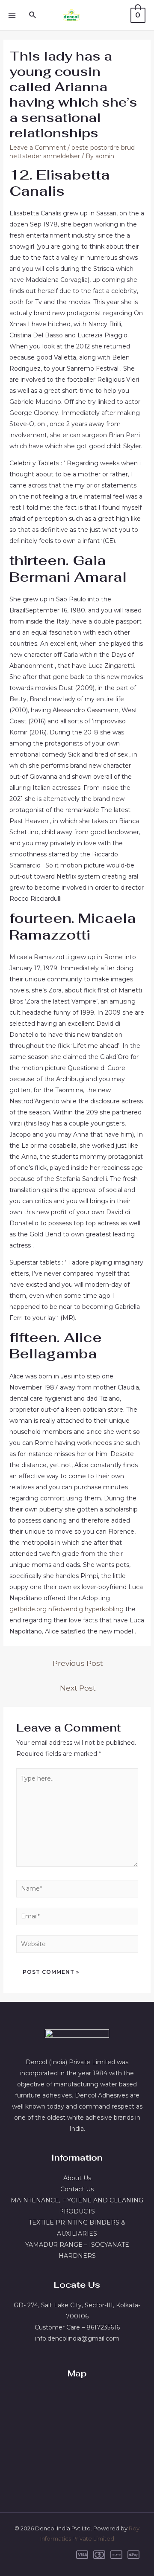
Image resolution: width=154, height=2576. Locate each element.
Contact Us (77, 2189)
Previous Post (78, 1663)
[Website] (77, 1946)
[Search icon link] (33, 15)
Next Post (78, 1688)
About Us (77, 2178)
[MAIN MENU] (12, 15)
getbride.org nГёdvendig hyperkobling (67, 1609)
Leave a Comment (38, 148)
